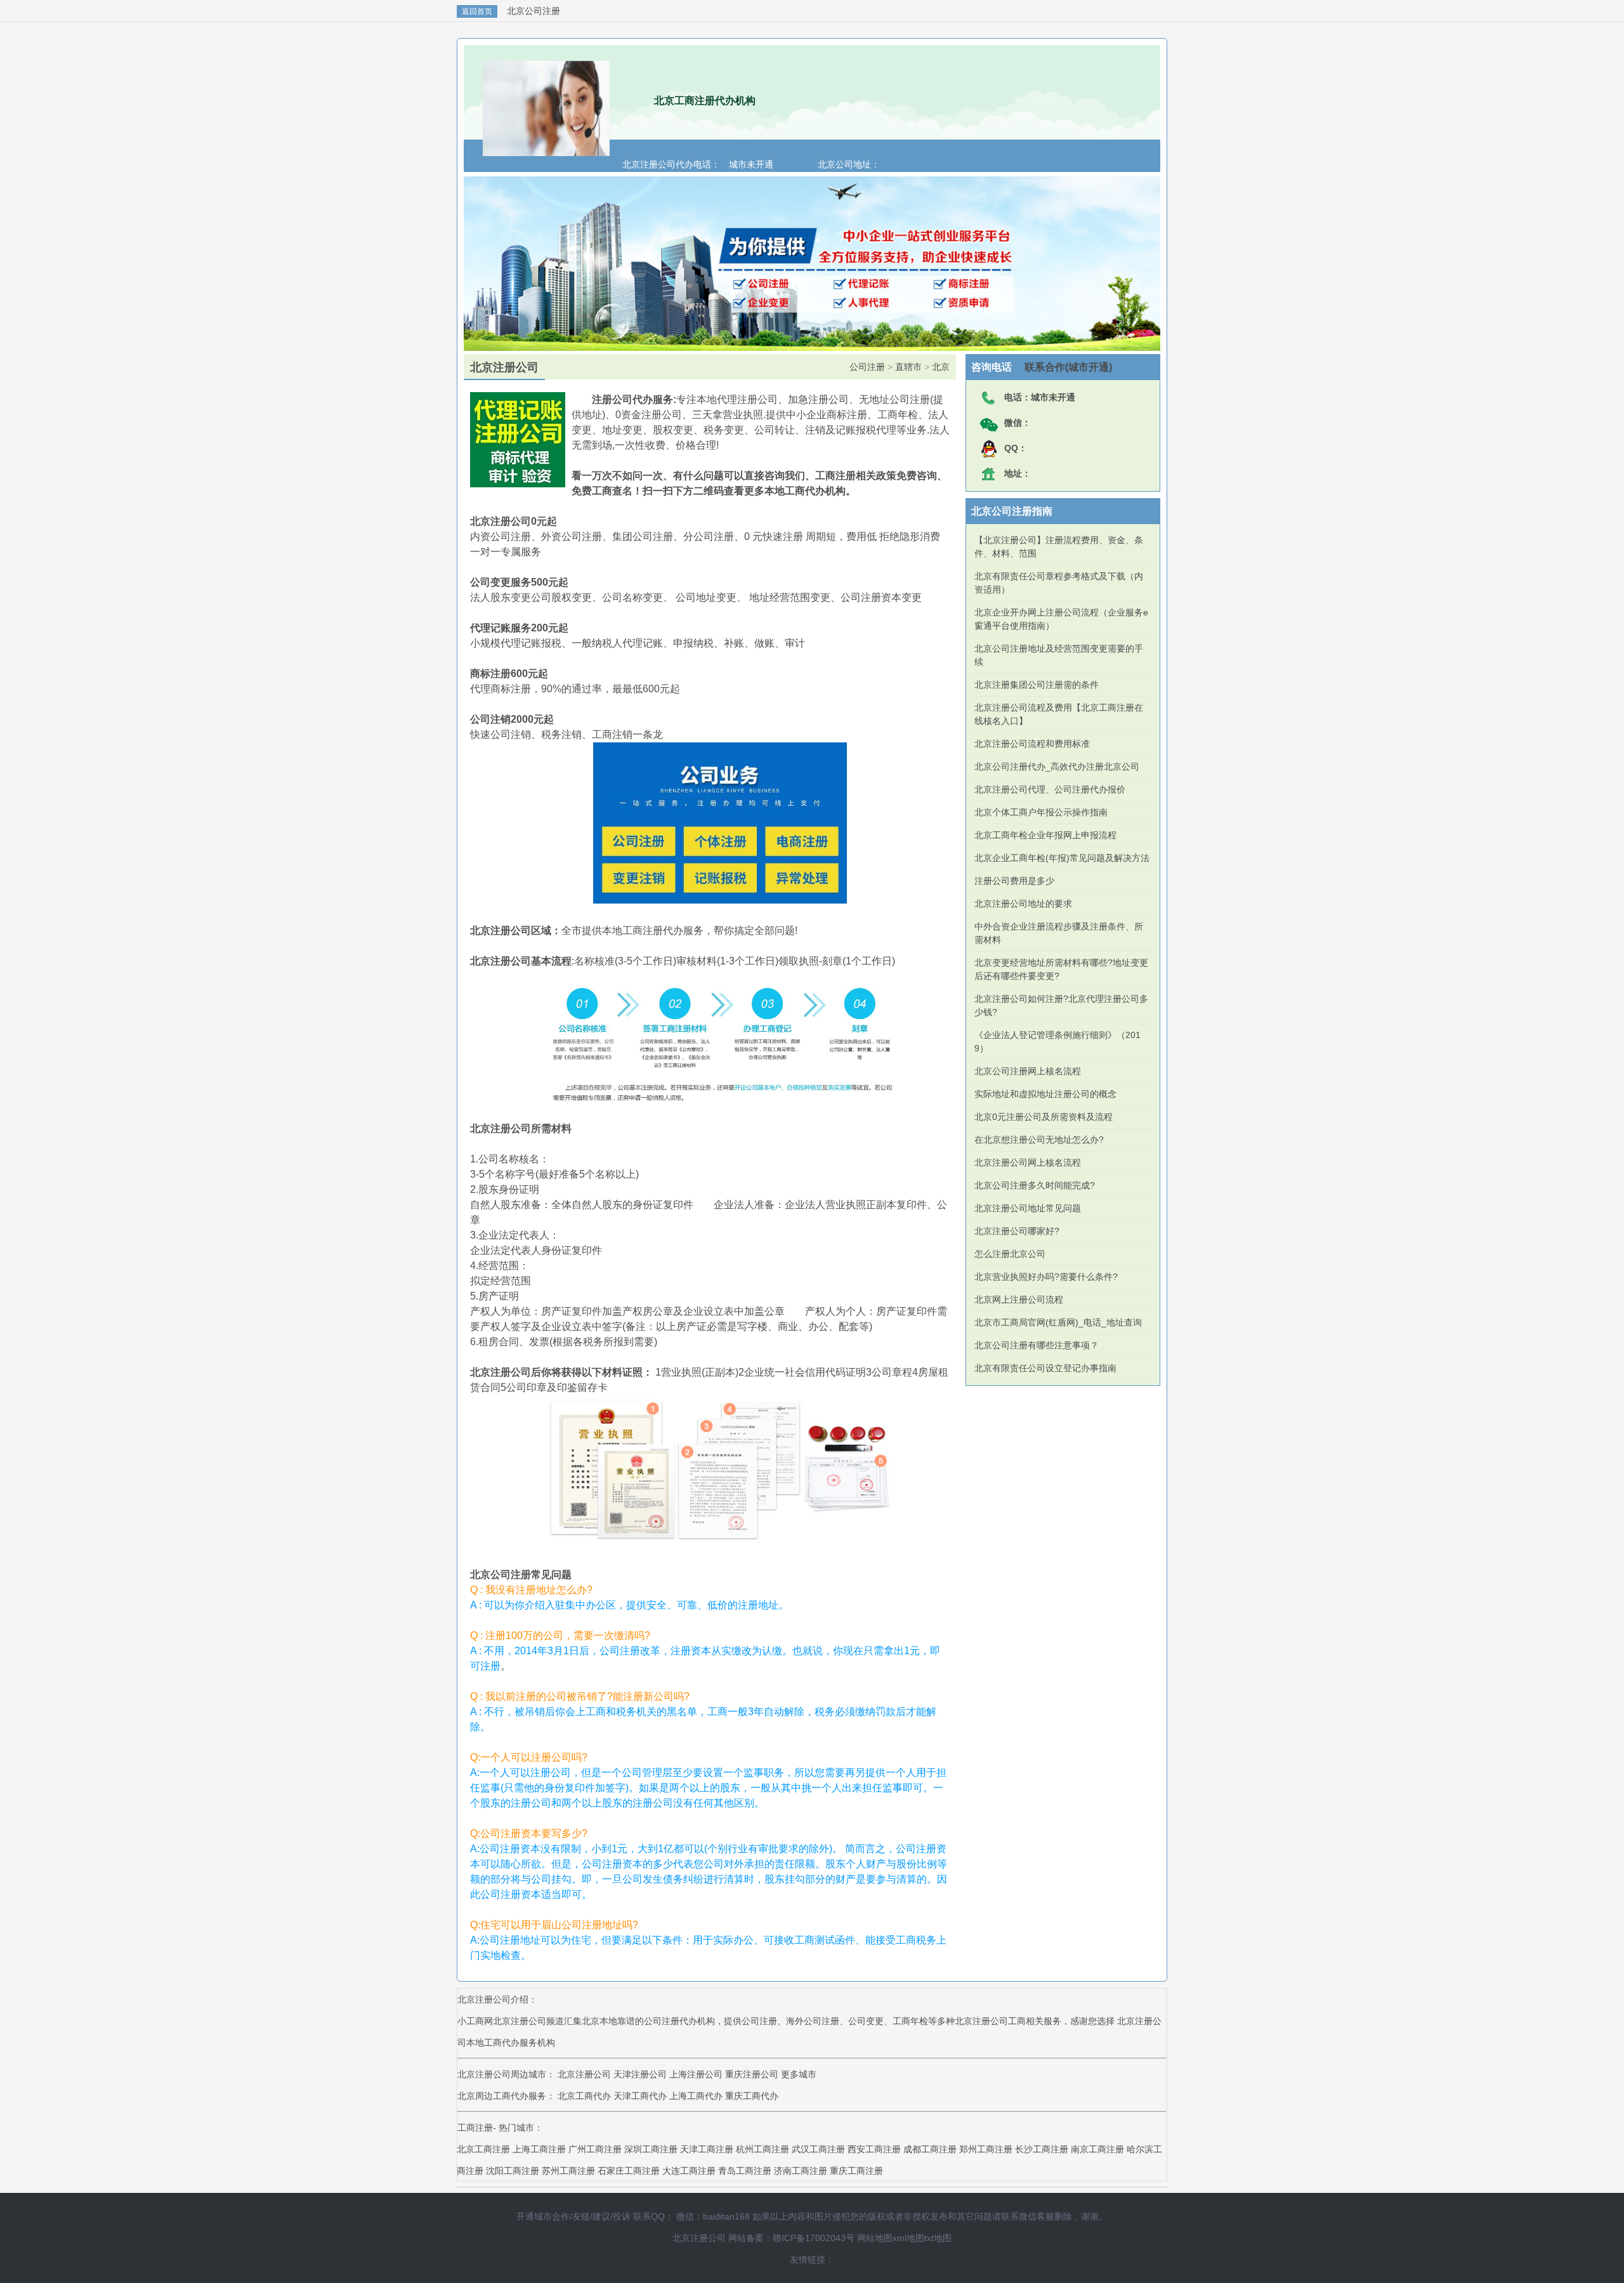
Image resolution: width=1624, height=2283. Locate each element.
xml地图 (908, 2238)
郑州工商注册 (986, 2149)
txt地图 (938, 2238)
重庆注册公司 (752, 2074)
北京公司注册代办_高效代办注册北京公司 (1057, 766)
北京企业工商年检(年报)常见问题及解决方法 (1062, 858)
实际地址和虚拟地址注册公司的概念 (1045, 1094)
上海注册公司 (696, 2074)
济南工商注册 (801, 2171)
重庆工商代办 (752, 2096)
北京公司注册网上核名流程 (1028, 1071)
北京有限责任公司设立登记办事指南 (1045, 1368)
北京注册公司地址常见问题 (1028, 1208)
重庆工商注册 (856, 2171)
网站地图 (875, 2238)
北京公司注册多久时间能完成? (1035, 1185)
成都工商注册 (930, 2149)
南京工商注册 (1097, 2149)
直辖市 (908, 367)
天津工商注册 (707, 2149)
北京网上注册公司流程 (1019, 1299)
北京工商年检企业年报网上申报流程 (1045, 835)
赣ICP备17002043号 (814, 2238)
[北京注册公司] (546, 150)
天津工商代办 (641, 2096)
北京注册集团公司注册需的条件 (1037, 685)
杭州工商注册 (763, 2149)
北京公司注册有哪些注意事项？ (1037, 1345)
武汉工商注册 (818, 2149)
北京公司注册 (534, 11)
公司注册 (867, 367)
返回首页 (477, 11)
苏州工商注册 (568, 2171)
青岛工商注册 (745, 2171)
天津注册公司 (640, 2074)
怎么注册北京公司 (1010, 1254)
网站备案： (750, 2238)
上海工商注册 (539, 2149)
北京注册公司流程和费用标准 (1032, 744)
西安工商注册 (874, 2149)
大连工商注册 (689, 2171)
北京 (941, 367)
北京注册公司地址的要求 (1023, 904)
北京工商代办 (586, 2096)
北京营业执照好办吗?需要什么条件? (1046, 1277)
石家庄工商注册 (629, 2171)
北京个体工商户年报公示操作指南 (1041, 812)
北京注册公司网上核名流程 (1028, 1162)
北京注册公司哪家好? (1017, 1231)
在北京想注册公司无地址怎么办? (1039, 1140)
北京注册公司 (584, 2074)
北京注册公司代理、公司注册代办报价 (1050, 789)
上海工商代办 (697, 2096)
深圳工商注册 (651, 2149)
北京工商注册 (483, 2149)
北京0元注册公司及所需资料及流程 (1044, 1117)
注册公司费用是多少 (1014, 881)
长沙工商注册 (1042, 2149)
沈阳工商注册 (513, 2171)
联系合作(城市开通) (1062, 367)
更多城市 (799, 2074)
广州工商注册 (595, 2149)
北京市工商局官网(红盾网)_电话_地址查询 (1058, 1322)
